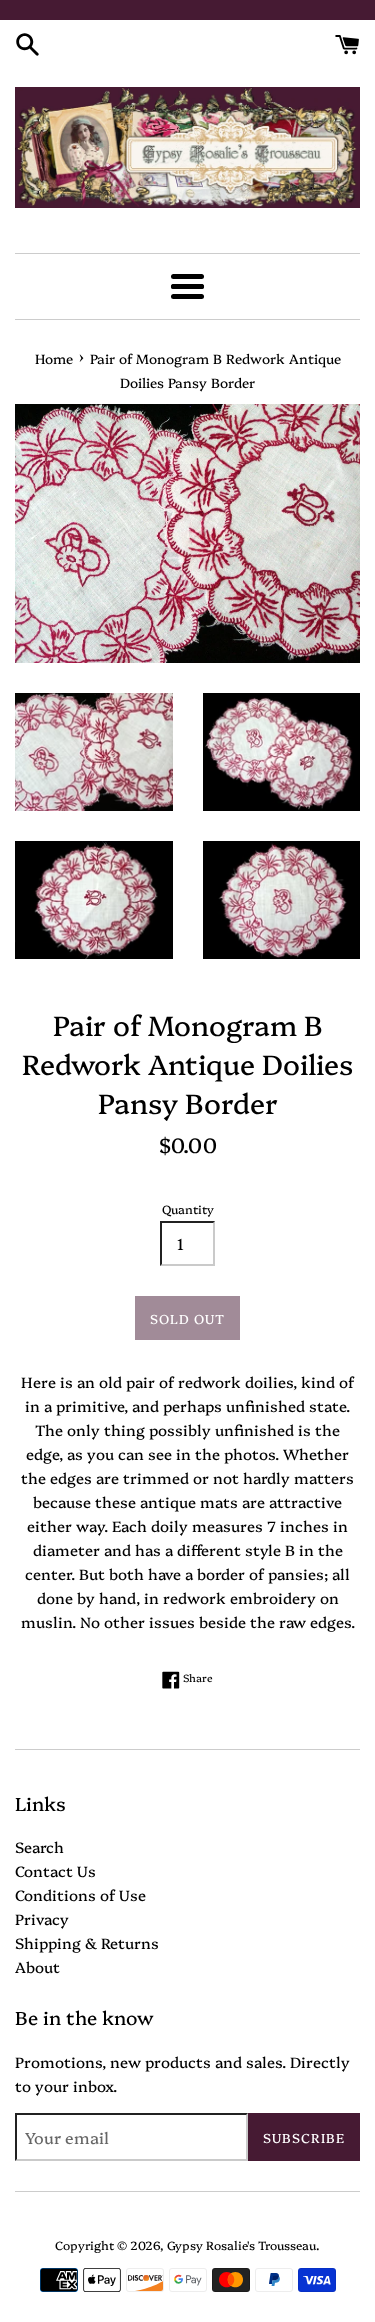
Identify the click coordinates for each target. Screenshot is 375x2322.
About (37, 1966)
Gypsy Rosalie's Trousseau (241, 2244)
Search (39, 1846)
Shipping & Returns (87, 1942)
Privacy (42, 1918)
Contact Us (55, 1870)
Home (54, 358)
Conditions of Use (80, 1894)
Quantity (188, 1208)
